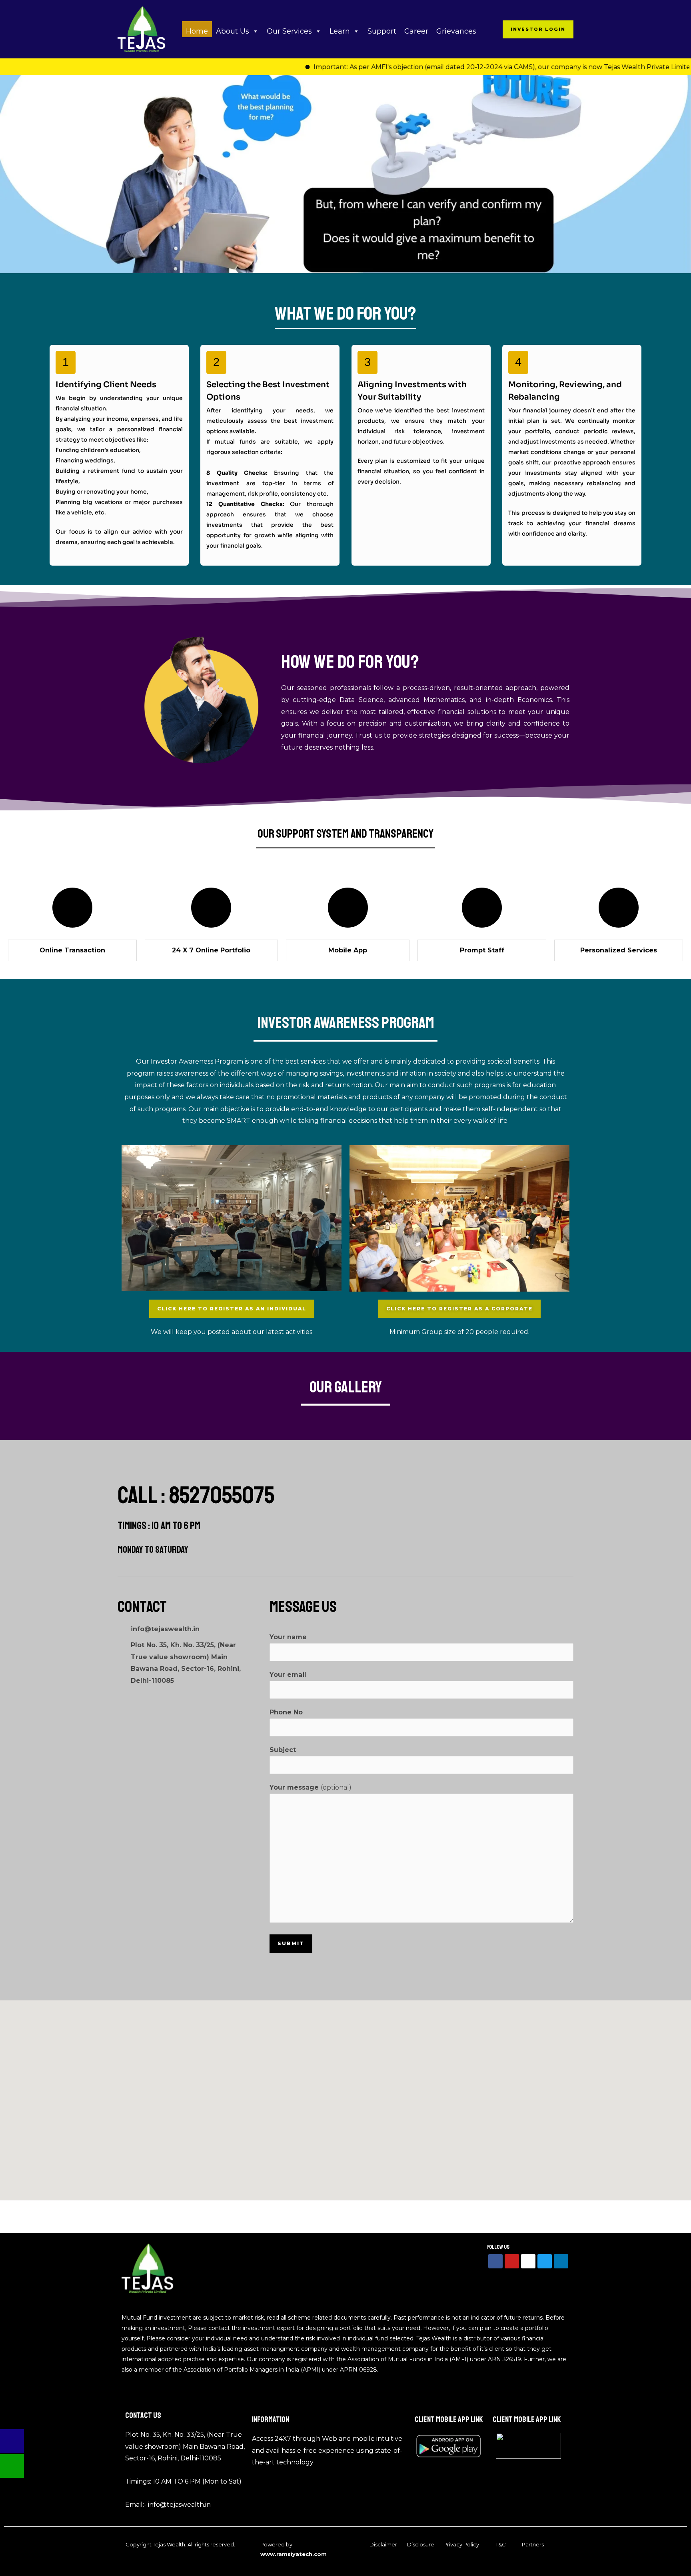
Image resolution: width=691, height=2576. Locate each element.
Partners (533, 2544)
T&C (501, 2544)
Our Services (289, 31)
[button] (538, 29)
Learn (340, 31)
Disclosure (421, 2544)
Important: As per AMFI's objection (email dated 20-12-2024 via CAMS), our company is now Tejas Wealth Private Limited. (448, 67)
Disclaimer (383, 2544)
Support (382, 31)
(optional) (311, 1787)
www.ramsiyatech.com (294, 2554)
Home (197, 31)
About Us (233, 31)
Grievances (457, 31)
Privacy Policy (461, 2544)
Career (416, 31)
